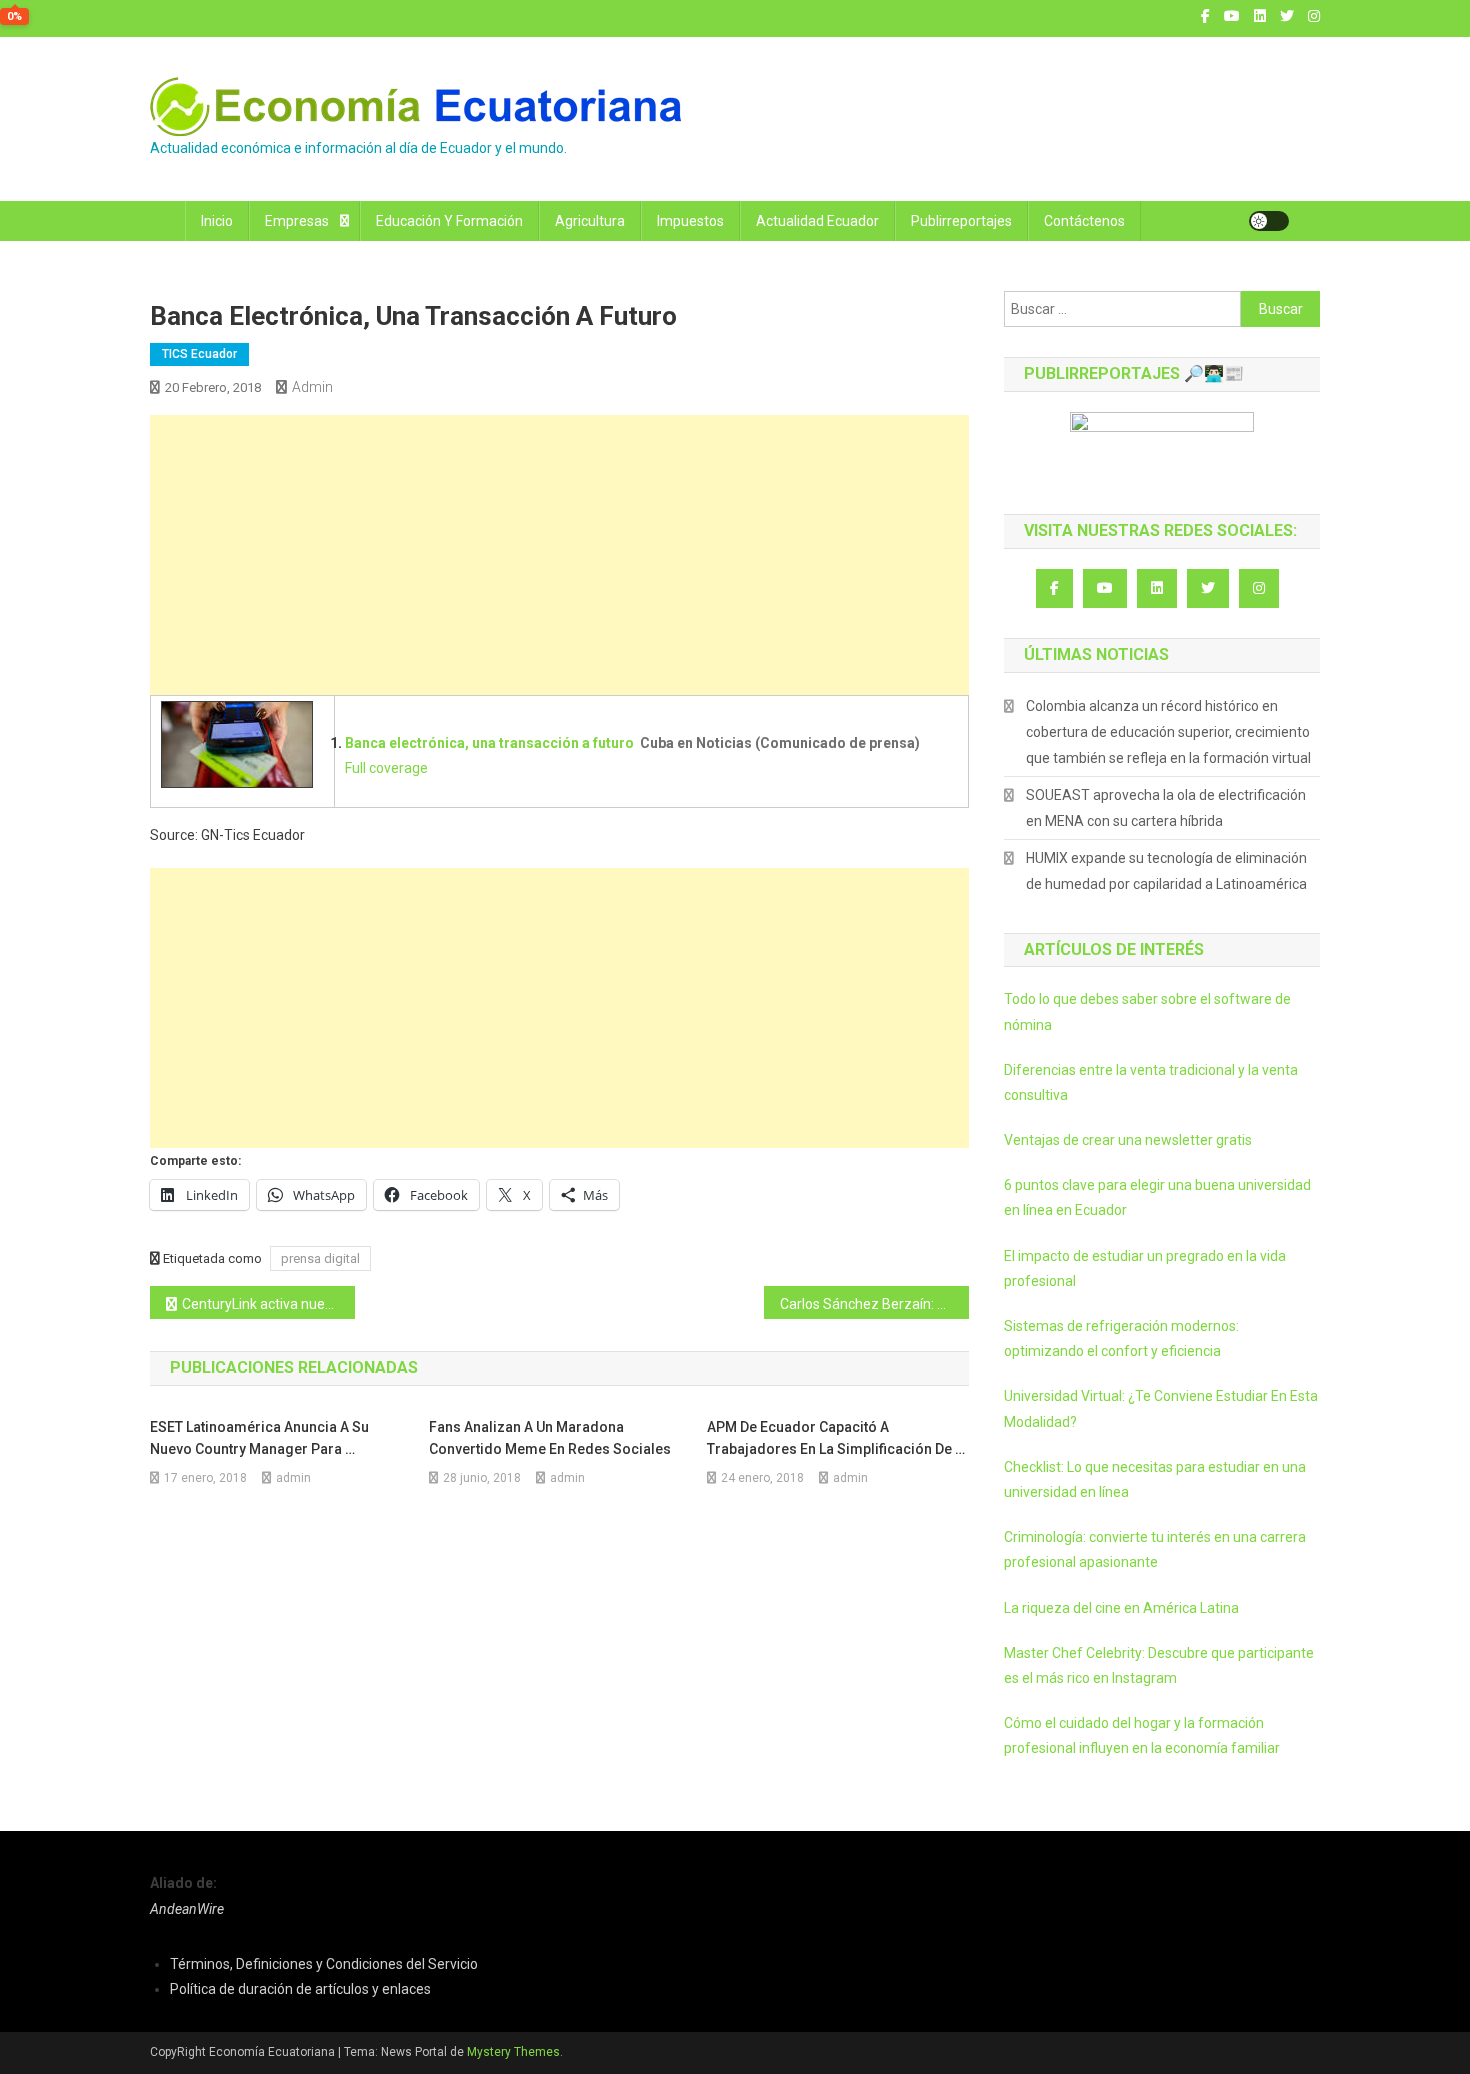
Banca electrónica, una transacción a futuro (489, 743)
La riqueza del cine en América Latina (1121, 1608)
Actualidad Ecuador (817, 221)
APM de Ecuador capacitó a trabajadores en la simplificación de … (836, 1438)
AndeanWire (187, 1909)
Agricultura (590, 221)
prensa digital (320, 1258)
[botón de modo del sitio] (1269, 221)
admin (312, 387)
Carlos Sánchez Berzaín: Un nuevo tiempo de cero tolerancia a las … (874, 1304)
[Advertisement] (559, 555)
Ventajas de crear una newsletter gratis (1128, 1140)
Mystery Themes (513, 2052)
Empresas (297, 221)
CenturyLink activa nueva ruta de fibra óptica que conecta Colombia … (268, 1304)
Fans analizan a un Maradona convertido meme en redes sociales (550, 1438)
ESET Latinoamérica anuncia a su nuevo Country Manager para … (259, 1438)
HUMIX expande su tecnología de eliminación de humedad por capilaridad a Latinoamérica (1166, 871)
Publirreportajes (961, 221)
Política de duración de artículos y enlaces (300, 1989)
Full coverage (386, 768)
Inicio (217, 221)
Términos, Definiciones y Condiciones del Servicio (324, 1964)
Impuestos (690, 221)
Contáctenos (1084, 221)
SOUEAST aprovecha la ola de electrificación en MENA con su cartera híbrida (1166, 808)
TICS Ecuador (199, 354)
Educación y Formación (449, 221)
